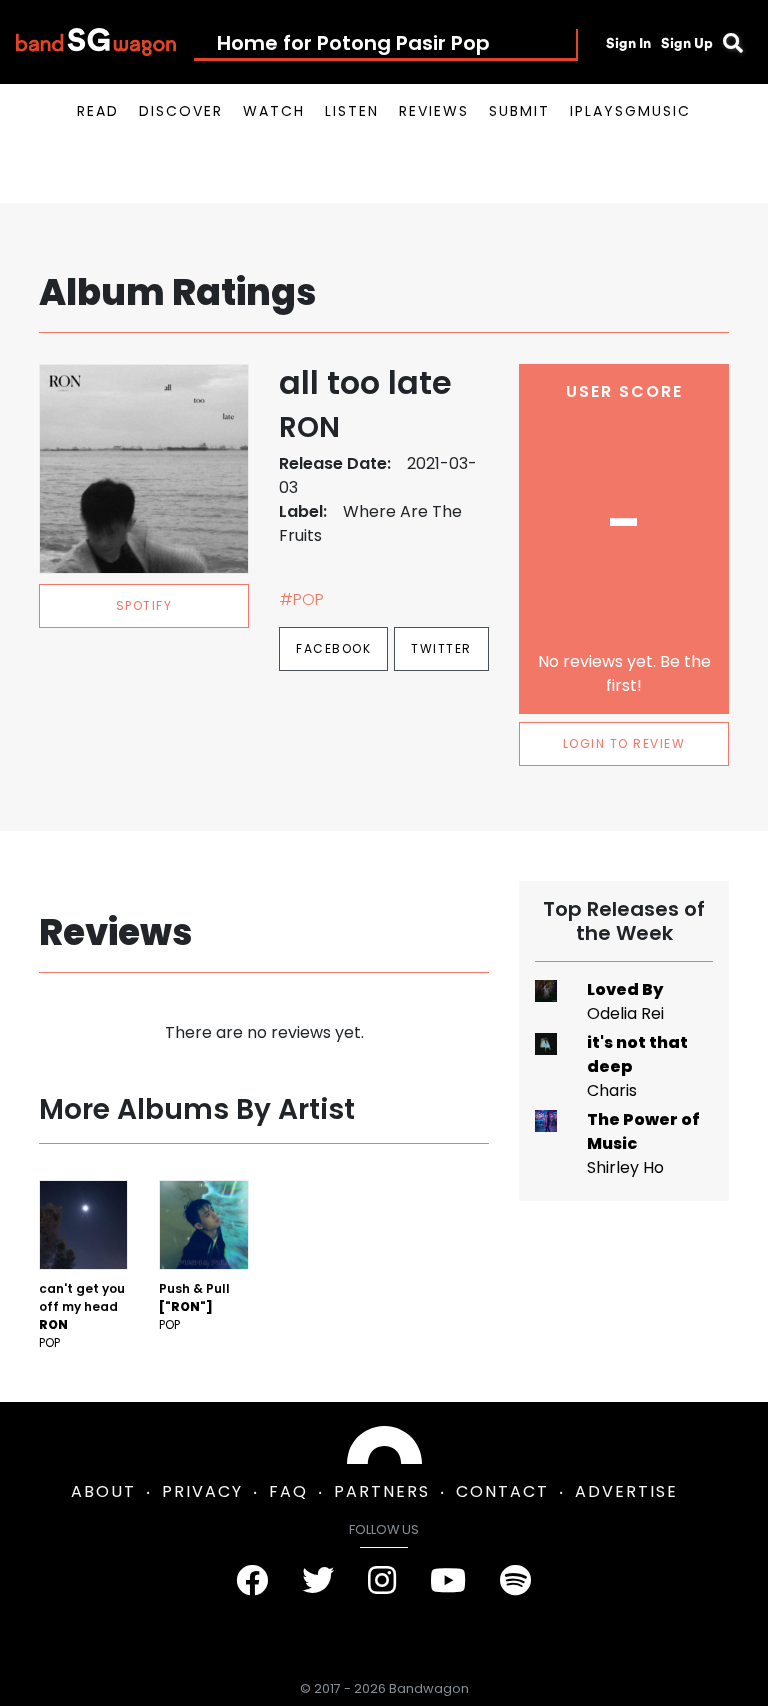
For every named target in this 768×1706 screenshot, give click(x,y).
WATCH (274, 111)
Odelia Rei (625, 1013)
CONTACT (502, 1491)
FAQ (288, 1491)
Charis (612, 1090)
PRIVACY (202, 1491)
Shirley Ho (625, 1167)
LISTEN (352, 111)
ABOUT (103, 1491)
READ (98, 111)
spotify (144, 605)
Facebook (333, 648)
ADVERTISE (626, 1491)
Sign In (628, 43)
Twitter (441, 648)
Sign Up (687, 43)
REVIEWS (434, 111)
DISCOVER (181, 111)
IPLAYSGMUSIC (630, 111)
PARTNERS (382, 1491)
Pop (49, 1342)
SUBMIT (519, 111)
